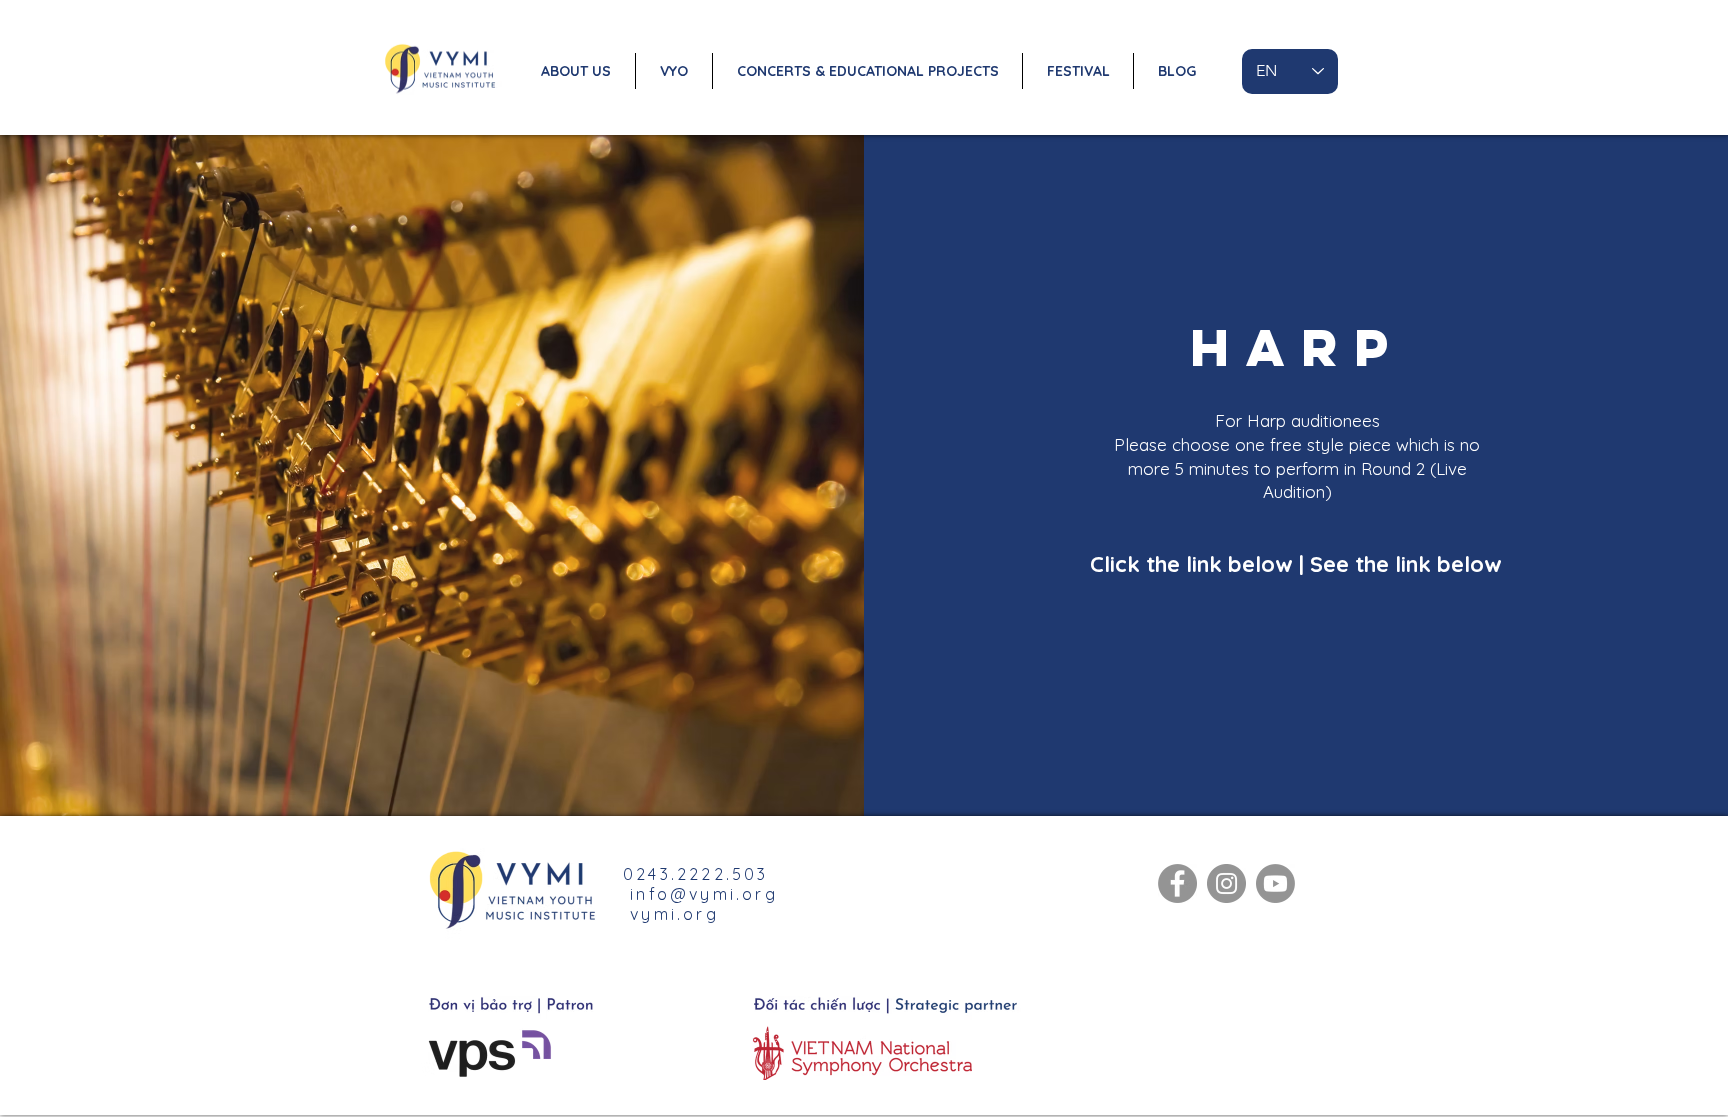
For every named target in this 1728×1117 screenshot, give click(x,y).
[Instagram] (1226, 883)
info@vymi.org (704, 894)
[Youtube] (1275, 883)
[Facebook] (1177, 883)
